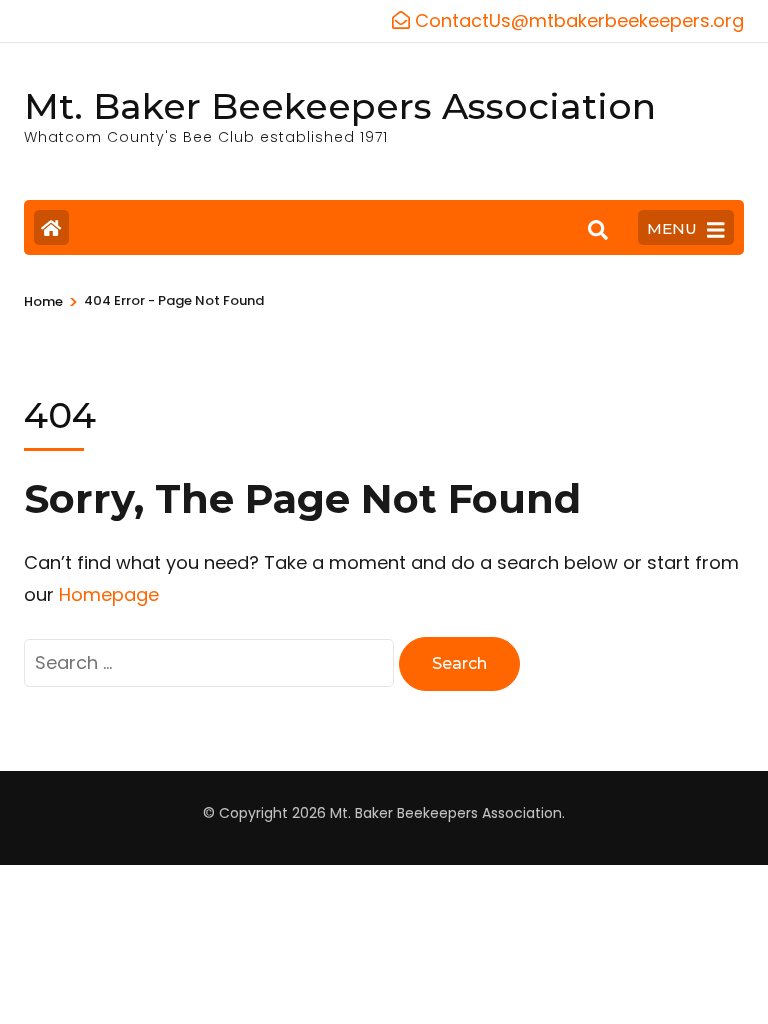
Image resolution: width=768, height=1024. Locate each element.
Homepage (109, 594)
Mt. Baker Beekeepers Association (340, 106)
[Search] (598, 230)
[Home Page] (51, 227)
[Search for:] (211, 662)
